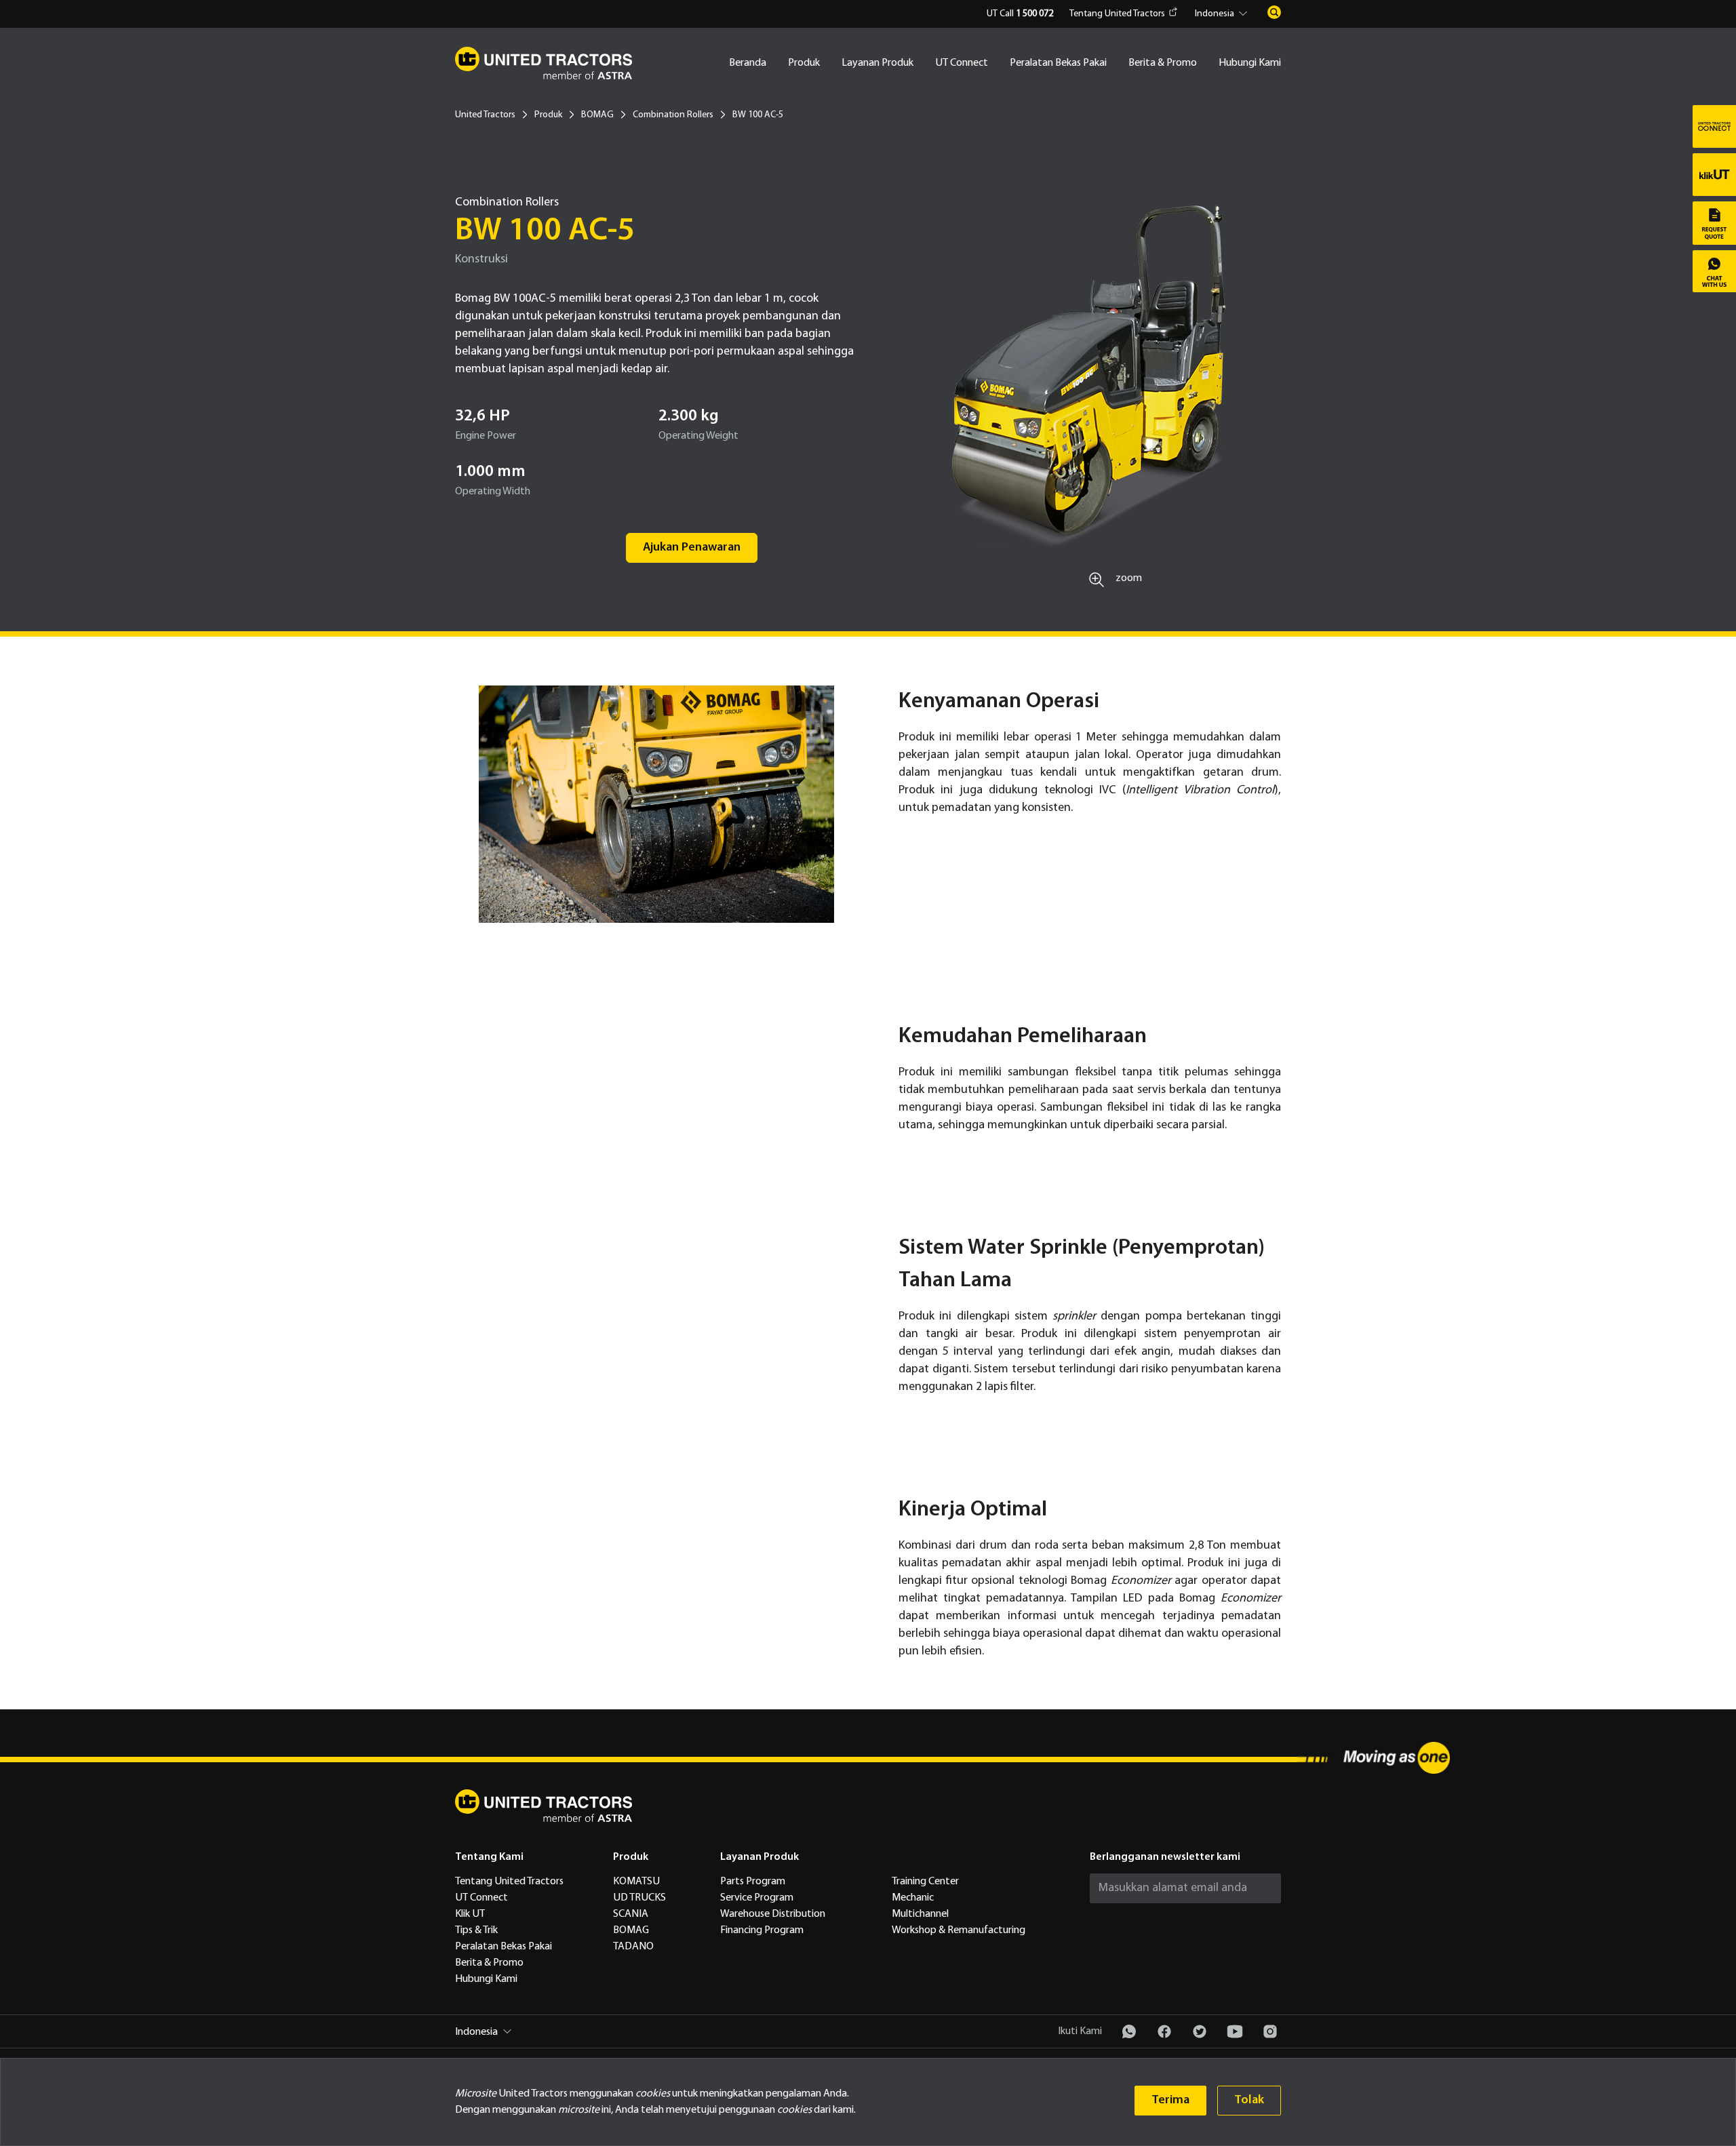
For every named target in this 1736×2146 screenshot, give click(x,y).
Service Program (757, 1898)
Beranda (748, 63)
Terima (1170, 2100)
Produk (804, 63)
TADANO (633, 1947)
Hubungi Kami (1250, 63)
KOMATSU (636, 1882)
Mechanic (913, 1898)
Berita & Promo (1163, 63)
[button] (1223, 14)
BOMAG (597, 115)
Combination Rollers (673, 115)
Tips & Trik (476, 1930)
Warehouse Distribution (773, 1914)
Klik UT (470, 1914)
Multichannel (920, 1914)
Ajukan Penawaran (692, 548)
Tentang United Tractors (1117, 14)
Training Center (925, 1882)
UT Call (1020, 14)
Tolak (1249, 2100)
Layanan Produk (877, 63)
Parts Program (753, 1882)
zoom (1129, 578)
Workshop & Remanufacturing (959, 1930)
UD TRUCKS (639, 1898)
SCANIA (631, 1914)
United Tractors (485, 115)
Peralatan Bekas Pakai (1058, 63)
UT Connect (962, 63)
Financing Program (762, 1930)
